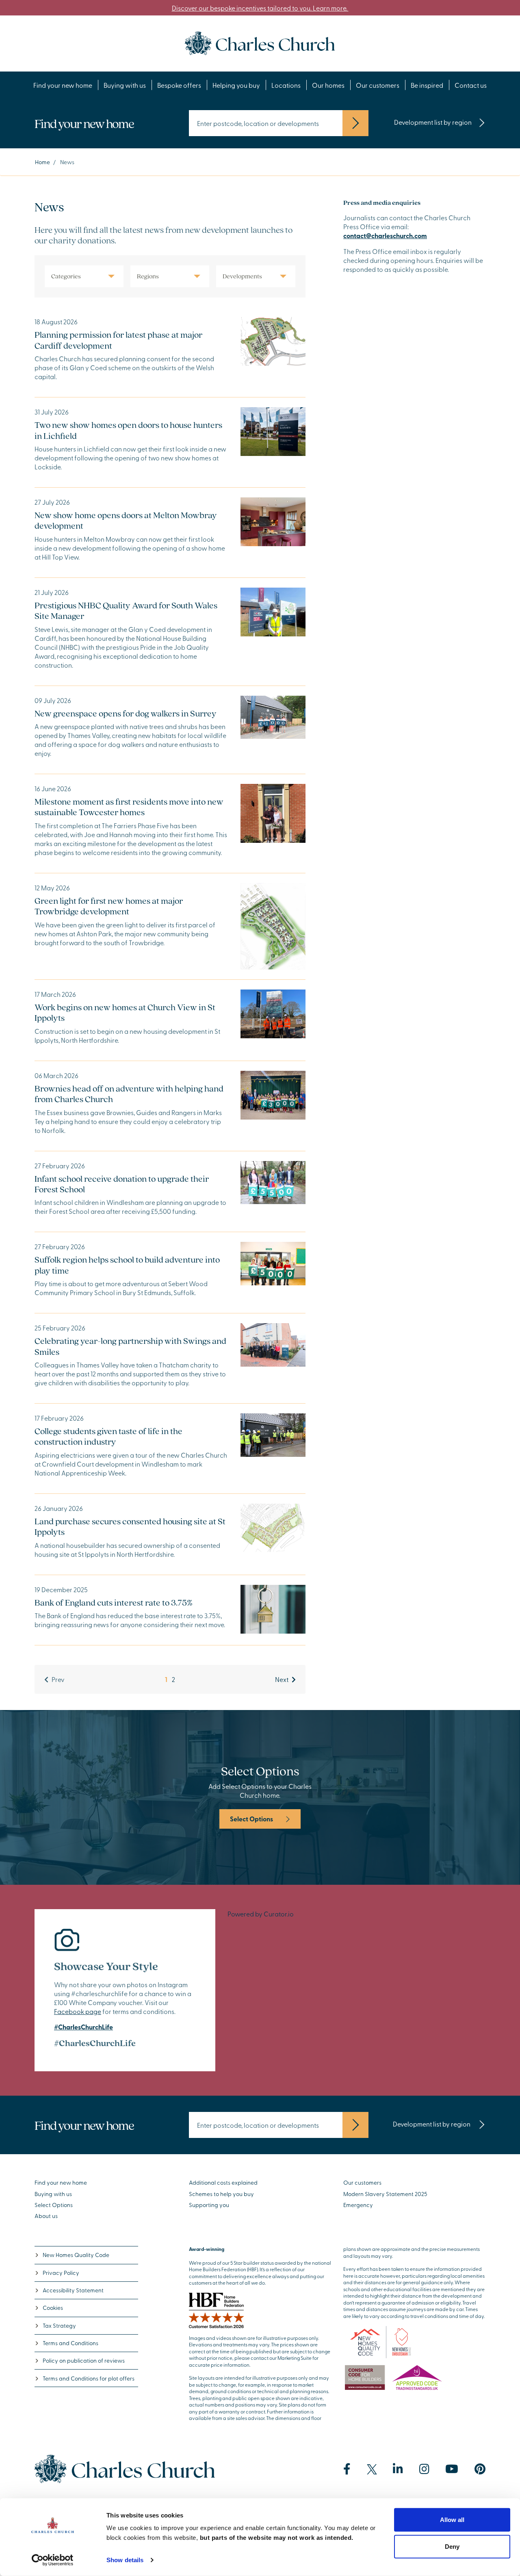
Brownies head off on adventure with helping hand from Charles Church (129, 1094)
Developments (242, 276)
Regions (148, 276)
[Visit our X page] (372, 2469)
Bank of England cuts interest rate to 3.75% (114, 1602)
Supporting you (209, 2205)
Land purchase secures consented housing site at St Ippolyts (130, 1526)
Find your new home (63, 85)
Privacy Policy (61, 2273)
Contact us (471, 85)
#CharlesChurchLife (83, 2027)
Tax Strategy (59, 2325)
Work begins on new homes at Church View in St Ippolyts (125, 1012)
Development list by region (433, 122)
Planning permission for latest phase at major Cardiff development (118, 340)
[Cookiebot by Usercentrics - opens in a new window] (53, 2560)
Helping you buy (236, 85)
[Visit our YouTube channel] (452, 2469)
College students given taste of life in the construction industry (108, 1436)
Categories (66, 276)
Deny (452, 2546)
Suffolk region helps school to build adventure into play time (127, 1265)
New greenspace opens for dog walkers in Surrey (126, 713)
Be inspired (427, 85)
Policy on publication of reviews (84, 2360)
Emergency (358, 2205)
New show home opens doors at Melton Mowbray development (126, 520)
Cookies (53, 2308)
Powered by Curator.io (261, 1914)
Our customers (378, 85)
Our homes (328, 85)
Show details (125, 2560)
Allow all (452, 2520)
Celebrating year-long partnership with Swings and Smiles (130, 1346)
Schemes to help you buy (221, 2194)
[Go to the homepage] (260, 42)
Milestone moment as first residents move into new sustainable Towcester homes (129, 807)
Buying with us (125, 85)
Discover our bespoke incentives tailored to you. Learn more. (260, 8)
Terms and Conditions (70, 2343)
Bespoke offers (179, 85)
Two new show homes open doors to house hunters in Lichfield (128, 430)
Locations (286, 85)
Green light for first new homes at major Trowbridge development (109, 906)
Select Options (251, 1819)
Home (42, 162)
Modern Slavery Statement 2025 (385, 2194)
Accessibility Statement (73, 2290)
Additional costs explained (223, 2182)
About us (46, 2216)
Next (282, 1679)
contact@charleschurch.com (385, 235)
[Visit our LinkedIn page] (398, 2469)
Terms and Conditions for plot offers (89, 2378)
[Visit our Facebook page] (347, 2469)
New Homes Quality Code (76, 2255)
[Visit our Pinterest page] (480, 2469)
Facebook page (78, 2011)
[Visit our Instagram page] (424, 2469)
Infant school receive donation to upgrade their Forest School (122, 1184)
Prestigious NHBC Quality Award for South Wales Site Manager (126, 610)
